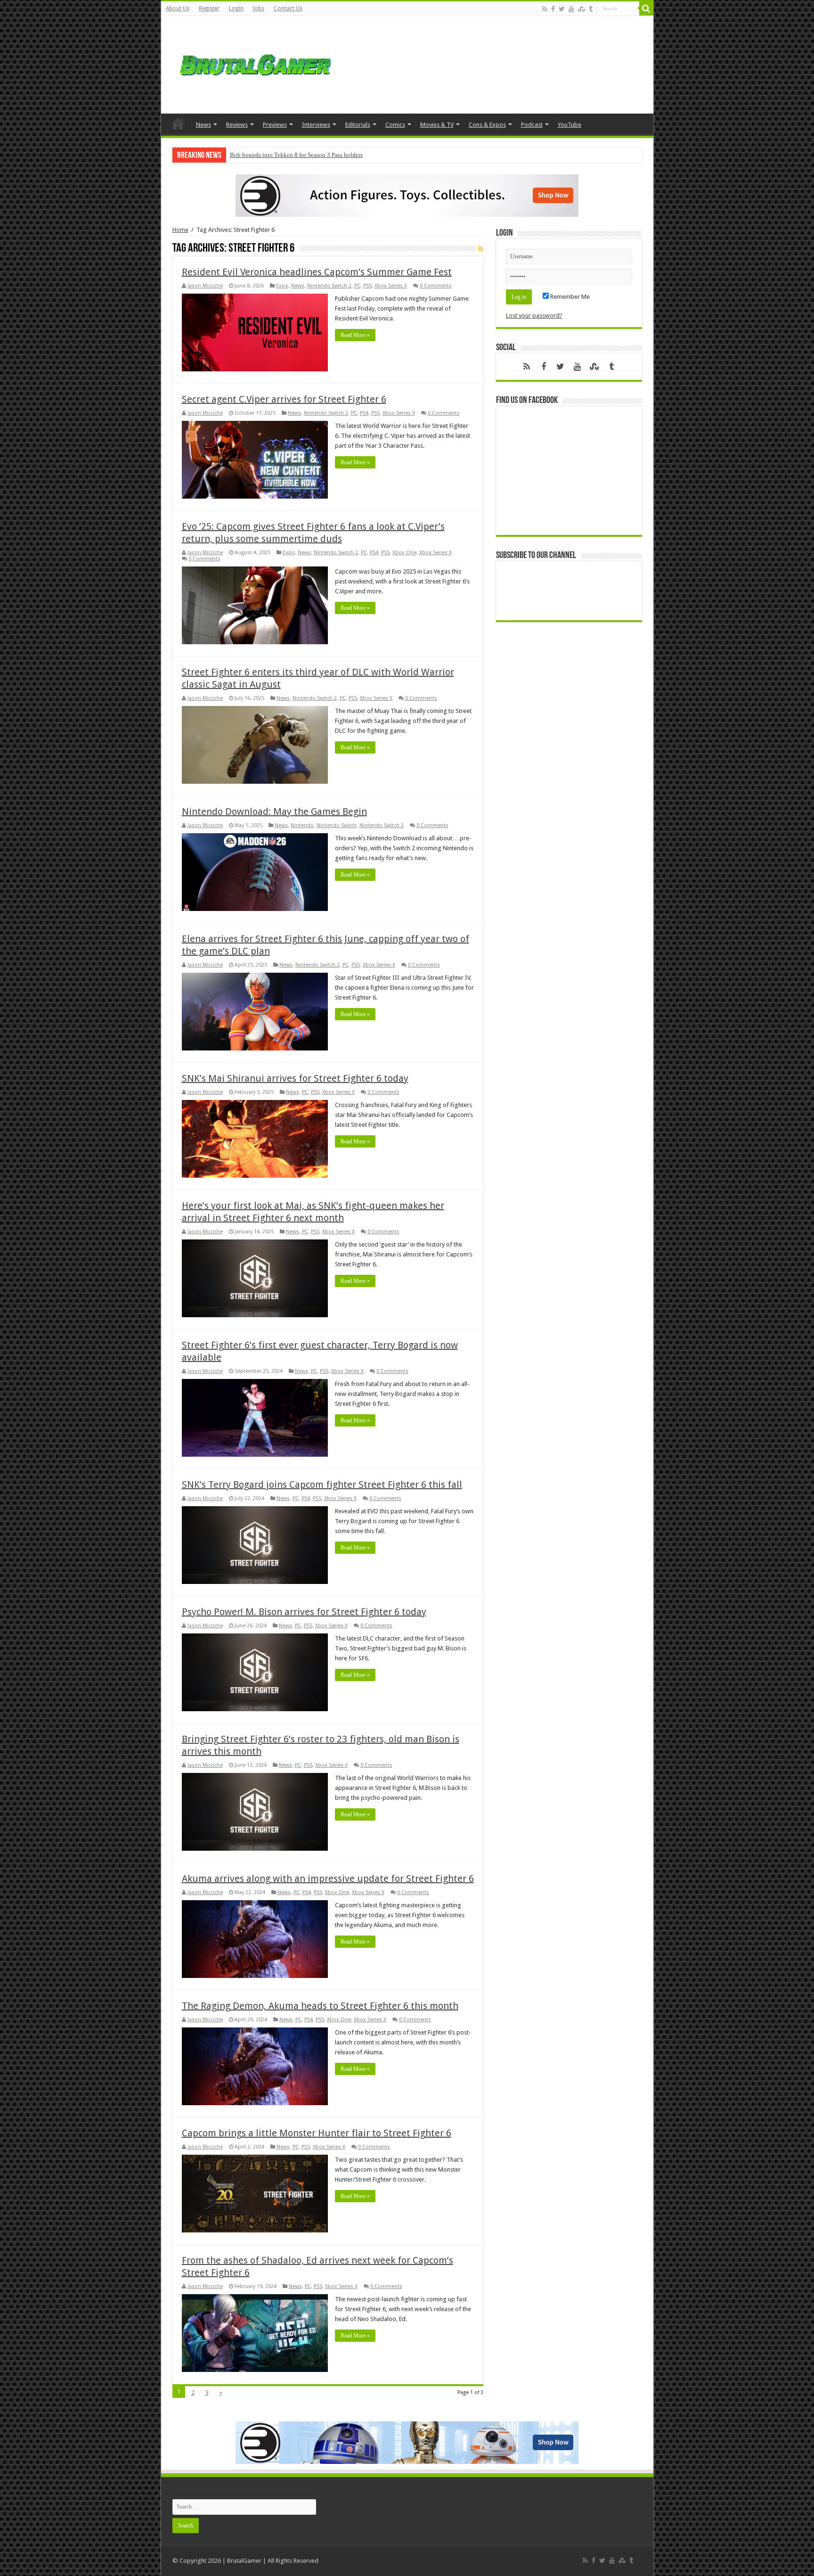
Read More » (355, 335)
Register (209, 8)
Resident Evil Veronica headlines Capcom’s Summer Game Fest (317, 272)
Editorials (358, 125)
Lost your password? (534, 316)
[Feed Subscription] (481, 249)
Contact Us (288, 8)
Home (178, 123)
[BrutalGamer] (255, 63)
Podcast (532, 125)
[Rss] (545, 9)
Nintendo (302, 825)
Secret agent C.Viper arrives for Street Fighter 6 (284, 399)
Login (236, 8)
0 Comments (436, 286)
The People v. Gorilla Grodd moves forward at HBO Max (301, 155)
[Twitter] (562, 9)
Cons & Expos (487, 125)
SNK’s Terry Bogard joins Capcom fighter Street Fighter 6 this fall (322, 1485)
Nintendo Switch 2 (329, 286)
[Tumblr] (591, 9)
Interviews (316, 125)
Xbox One (404, 553)
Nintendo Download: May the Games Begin (274, 812)
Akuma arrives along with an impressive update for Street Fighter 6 (328, 1879)
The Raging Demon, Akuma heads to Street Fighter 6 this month (320, 2006)
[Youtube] (571, 9)
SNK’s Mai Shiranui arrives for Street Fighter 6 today (295, 1078)
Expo (282, 286)
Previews (275, 125)
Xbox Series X (391, 286)
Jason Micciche (205, 286)
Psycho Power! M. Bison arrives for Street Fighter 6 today (304, 1612)
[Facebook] (553, 9)
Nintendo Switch (337, 825)
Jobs (259, 8)
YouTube (570, 125)
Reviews (237, 125)
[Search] (646, 8)
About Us (178, 8)
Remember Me (569, 297)
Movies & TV (437, 125)
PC (357, 286)
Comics (395, 125)
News (203, 125)
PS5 (367, 286)
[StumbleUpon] (582, 9)
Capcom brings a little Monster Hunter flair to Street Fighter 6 (317, 2133)
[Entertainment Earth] (407, 195)
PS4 (364, 413)
